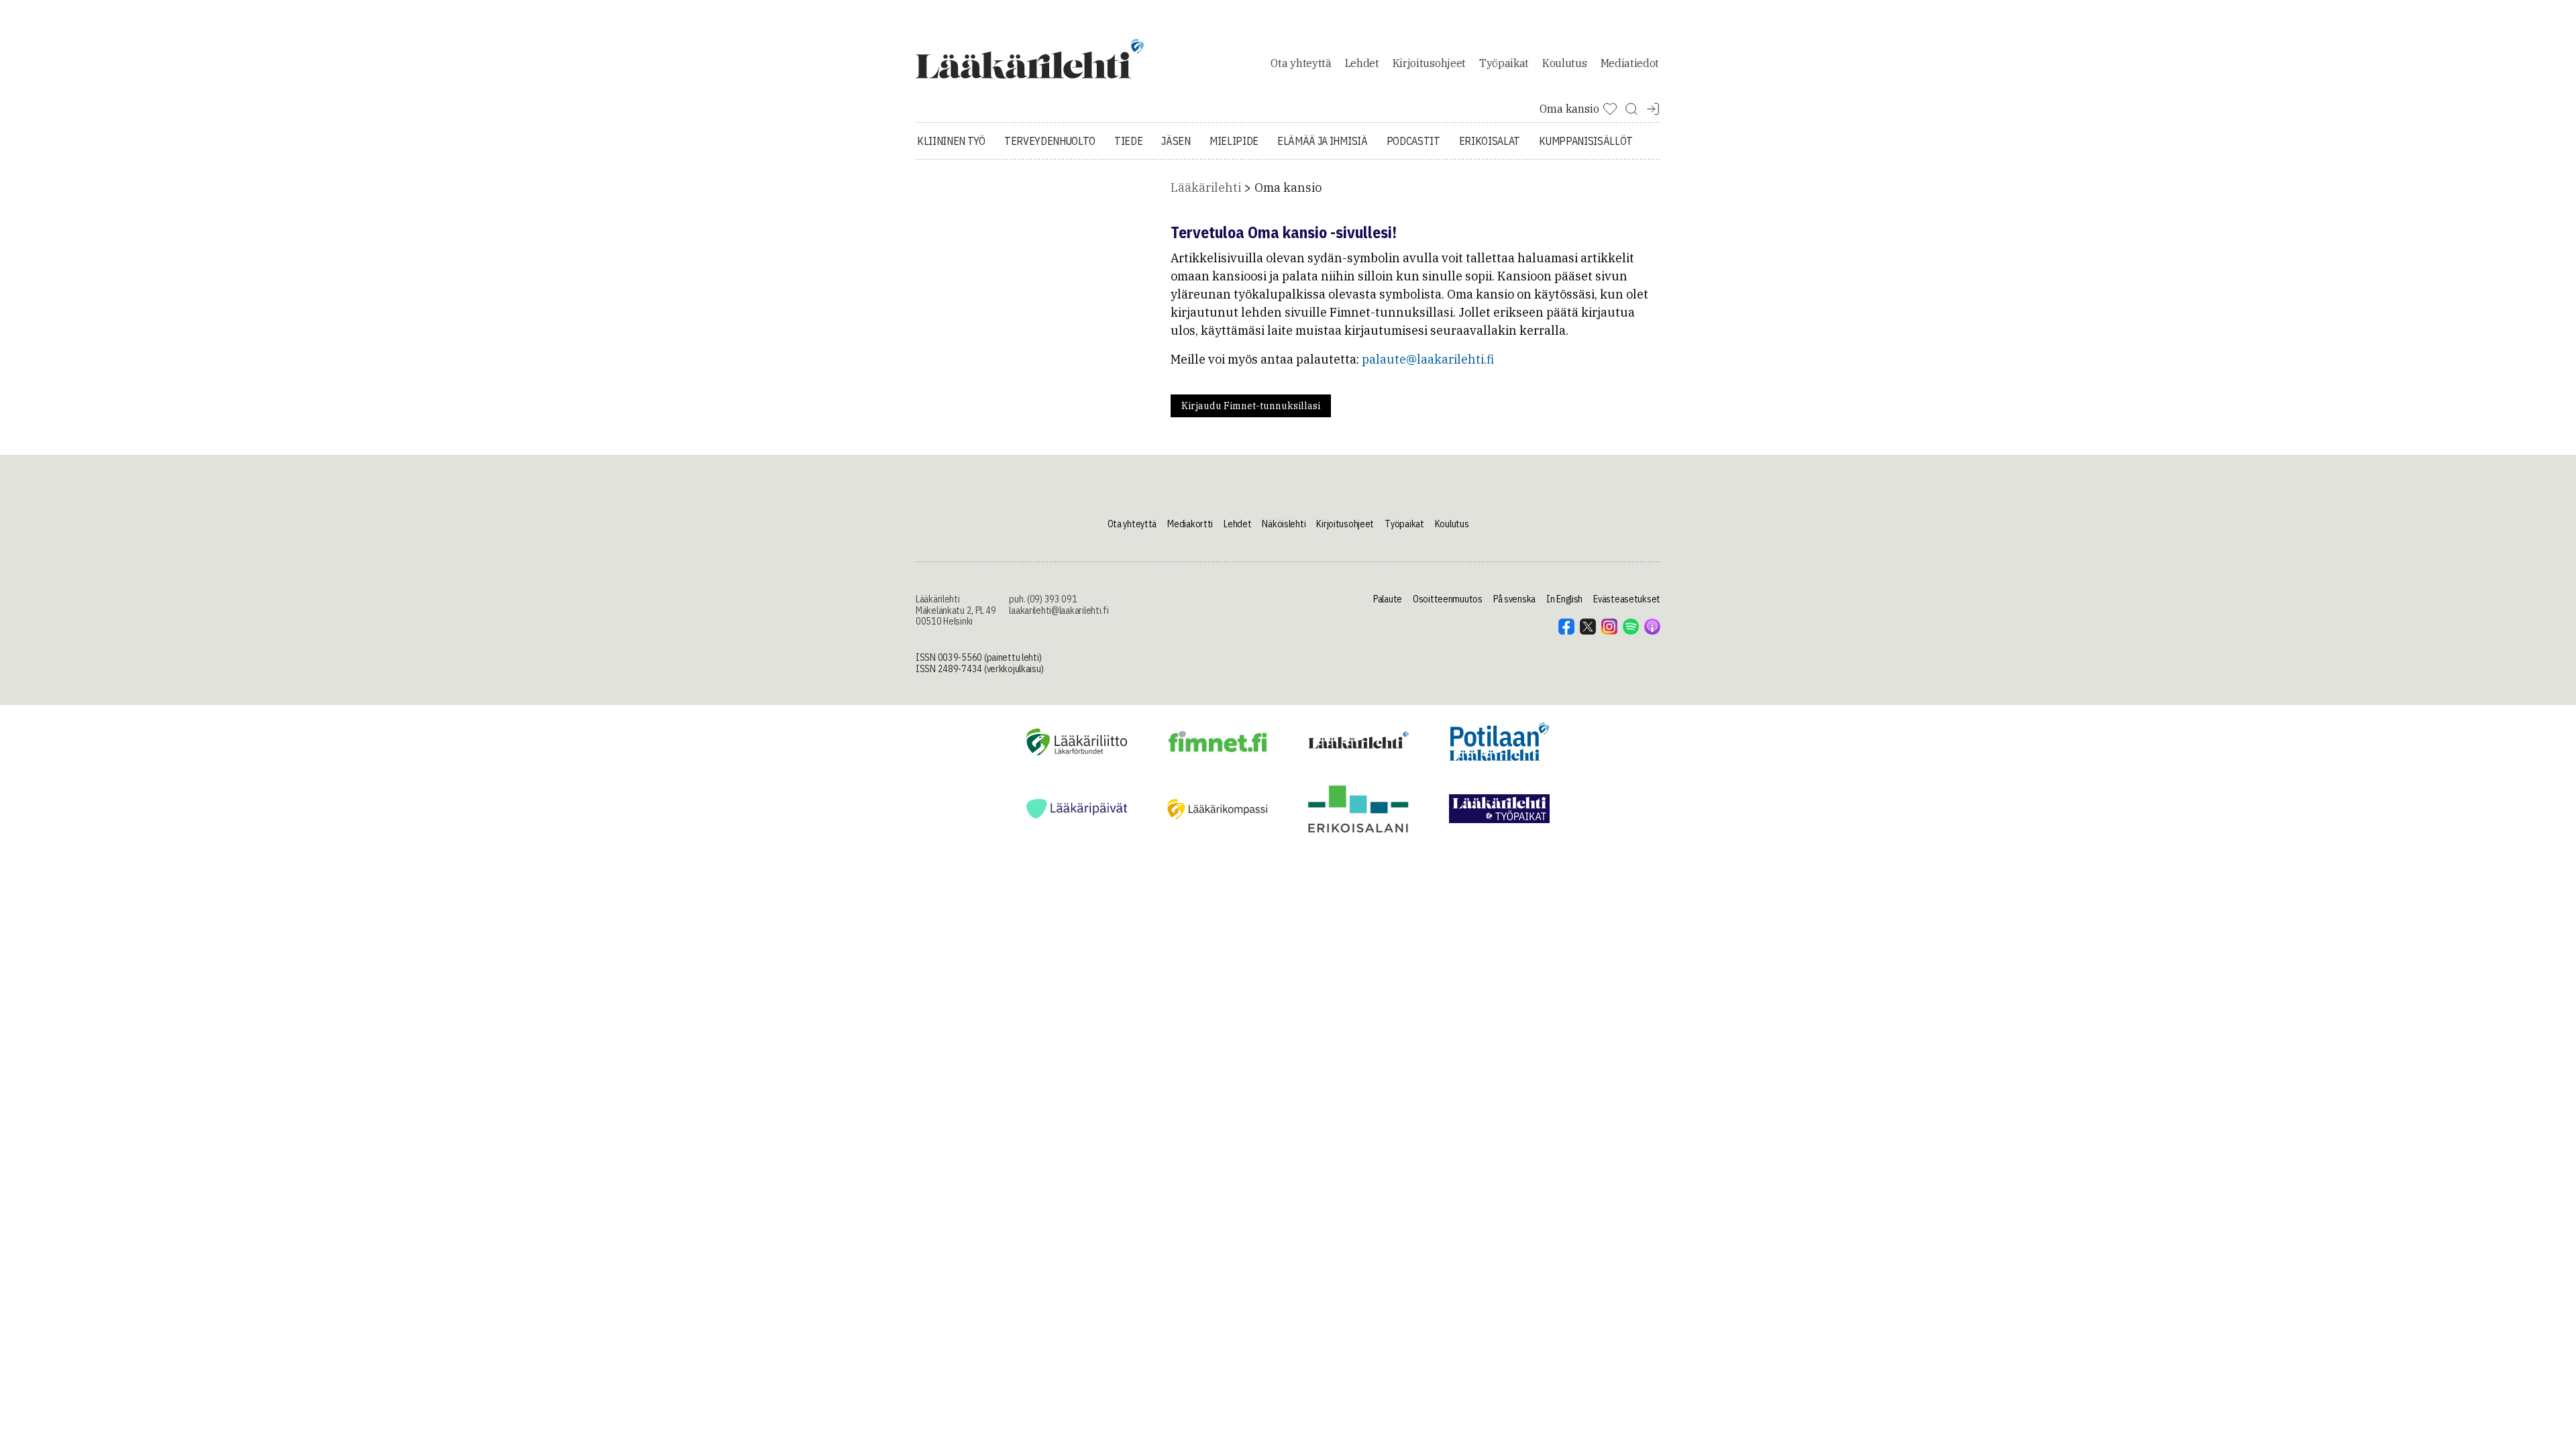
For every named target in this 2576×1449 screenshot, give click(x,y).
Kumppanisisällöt (1586, 141)
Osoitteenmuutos (1448, 599)
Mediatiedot (1630, 63)
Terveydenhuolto (1050, 141)
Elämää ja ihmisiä (1323, 141)
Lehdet (1362, 63)
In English (1564, 599)
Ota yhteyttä (1301, 63)
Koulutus (1564, 63)
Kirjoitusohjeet (1429, 63)
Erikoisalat (1490, 141)
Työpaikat (1504, 63)
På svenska (1514, 599)
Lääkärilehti (1206, 187)
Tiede (1128, 141)
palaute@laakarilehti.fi (1428, 359)
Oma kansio (1288, 187)
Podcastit (1413, 141)
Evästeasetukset (1627, 599)
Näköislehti (1284, 524)
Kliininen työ (951, 141)
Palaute (1388, 599)
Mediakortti (1190, 524)
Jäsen (1176, 141)
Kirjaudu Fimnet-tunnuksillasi (1251, 406)
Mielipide (1234, 141)
